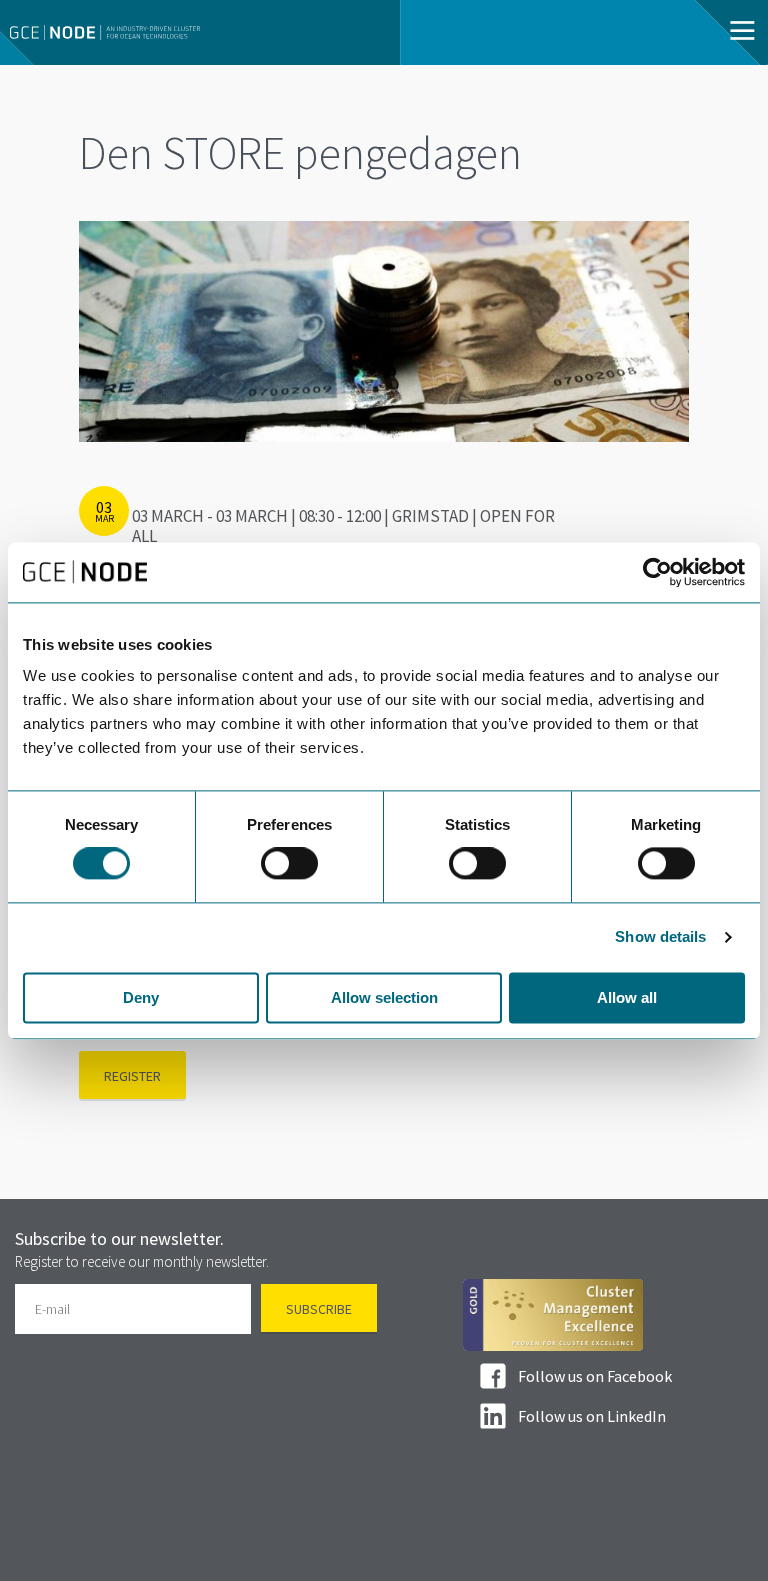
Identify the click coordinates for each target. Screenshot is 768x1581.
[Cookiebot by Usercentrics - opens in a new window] (657, 572)
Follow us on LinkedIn (592, 1416)
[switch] (289, 864)
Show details (660, 937)
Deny (141, 997)
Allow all (627, 997)
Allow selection (384, 997)
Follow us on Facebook (595, 1376)
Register (132, 1076)
